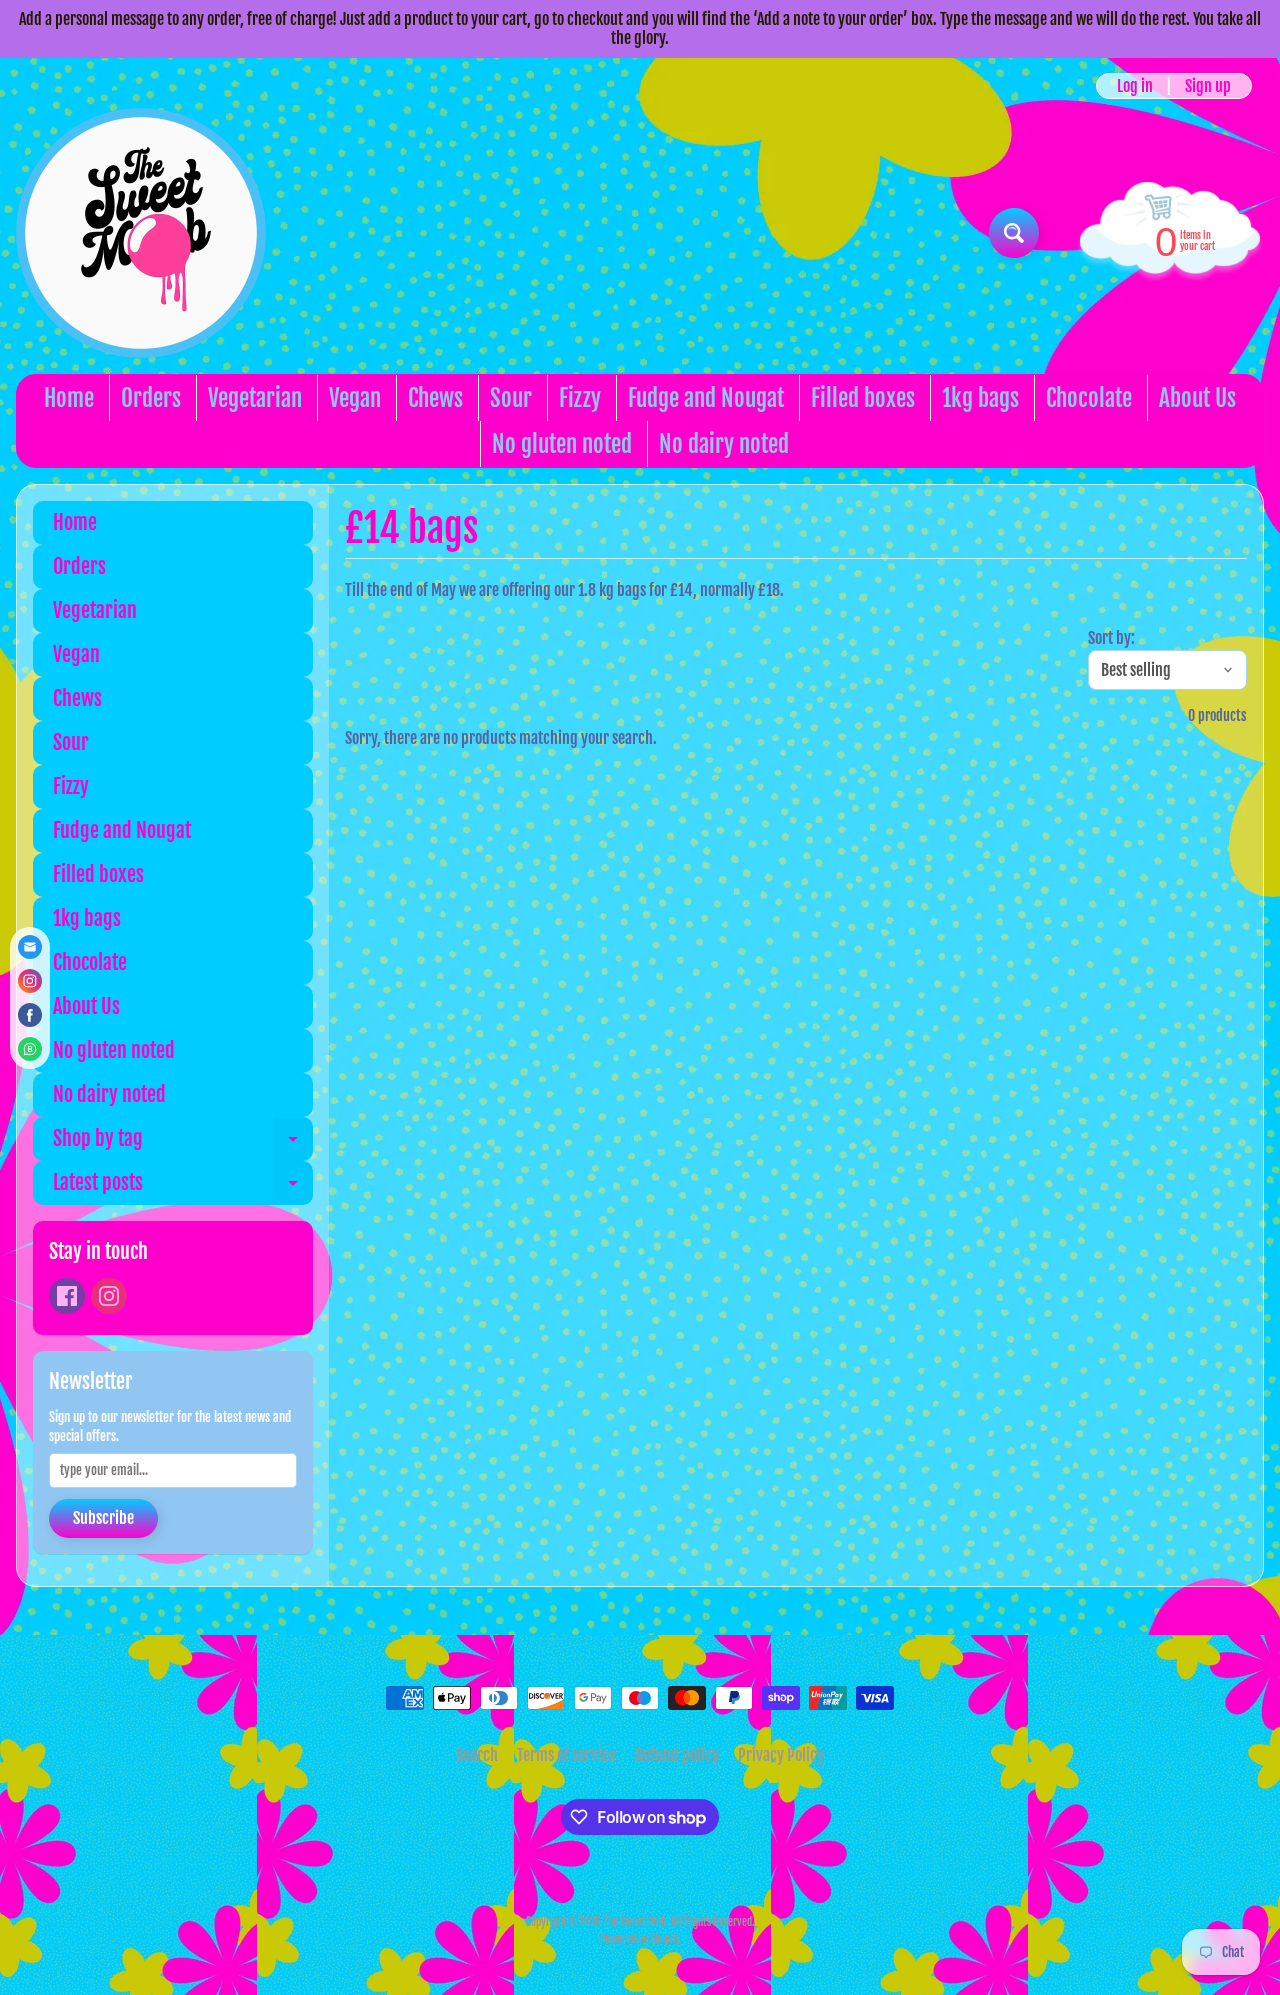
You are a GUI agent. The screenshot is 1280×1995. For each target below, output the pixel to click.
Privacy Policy (781, 1755)
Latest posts (183, 1187)
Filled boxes (863, 398)
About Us (1197, 398)
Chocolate (1089, 398)
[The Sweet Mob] (141, 233)
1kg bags (980, 398)
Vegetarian (255, 398)
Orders (151, 398)
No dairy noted (724, 444)
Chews (435, 398)
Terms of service (566, 1755)
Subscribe (103, 1518)
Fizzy (580, 398)
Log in (1135, 86)
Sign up (1208, 86)
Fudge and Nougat (706, 398)
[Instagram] (109, 1296)
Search (477, 1755)
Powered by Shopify (640, 1939)
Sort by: (1111, 638)
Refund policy (677, 1755)
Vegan (355, 398)
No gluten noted (562, 444)
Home (69, 398)
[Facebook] (67, 1296)
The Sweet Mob (634, 1922)
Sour (511, 398)
